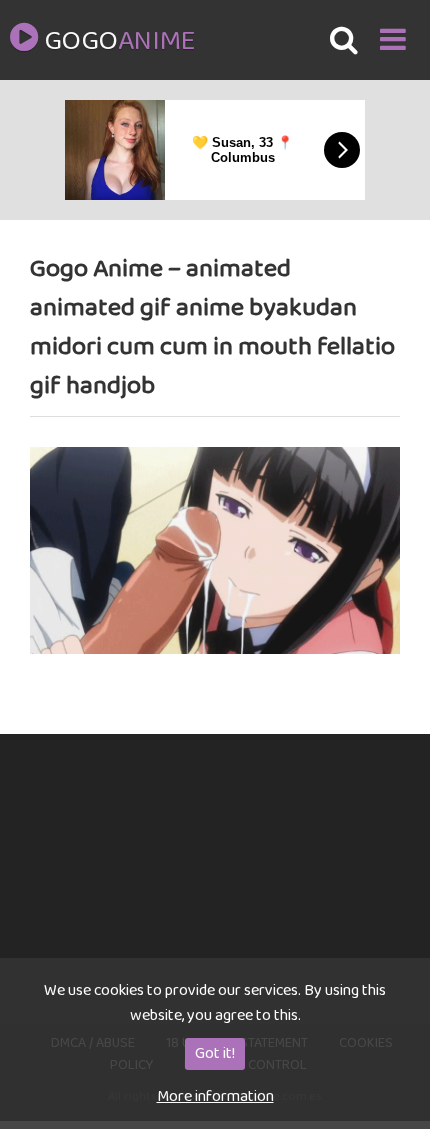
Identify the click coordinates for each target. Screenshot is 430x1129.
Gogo (119, 42)
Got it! (215, 1053)
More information (215, 1096)
